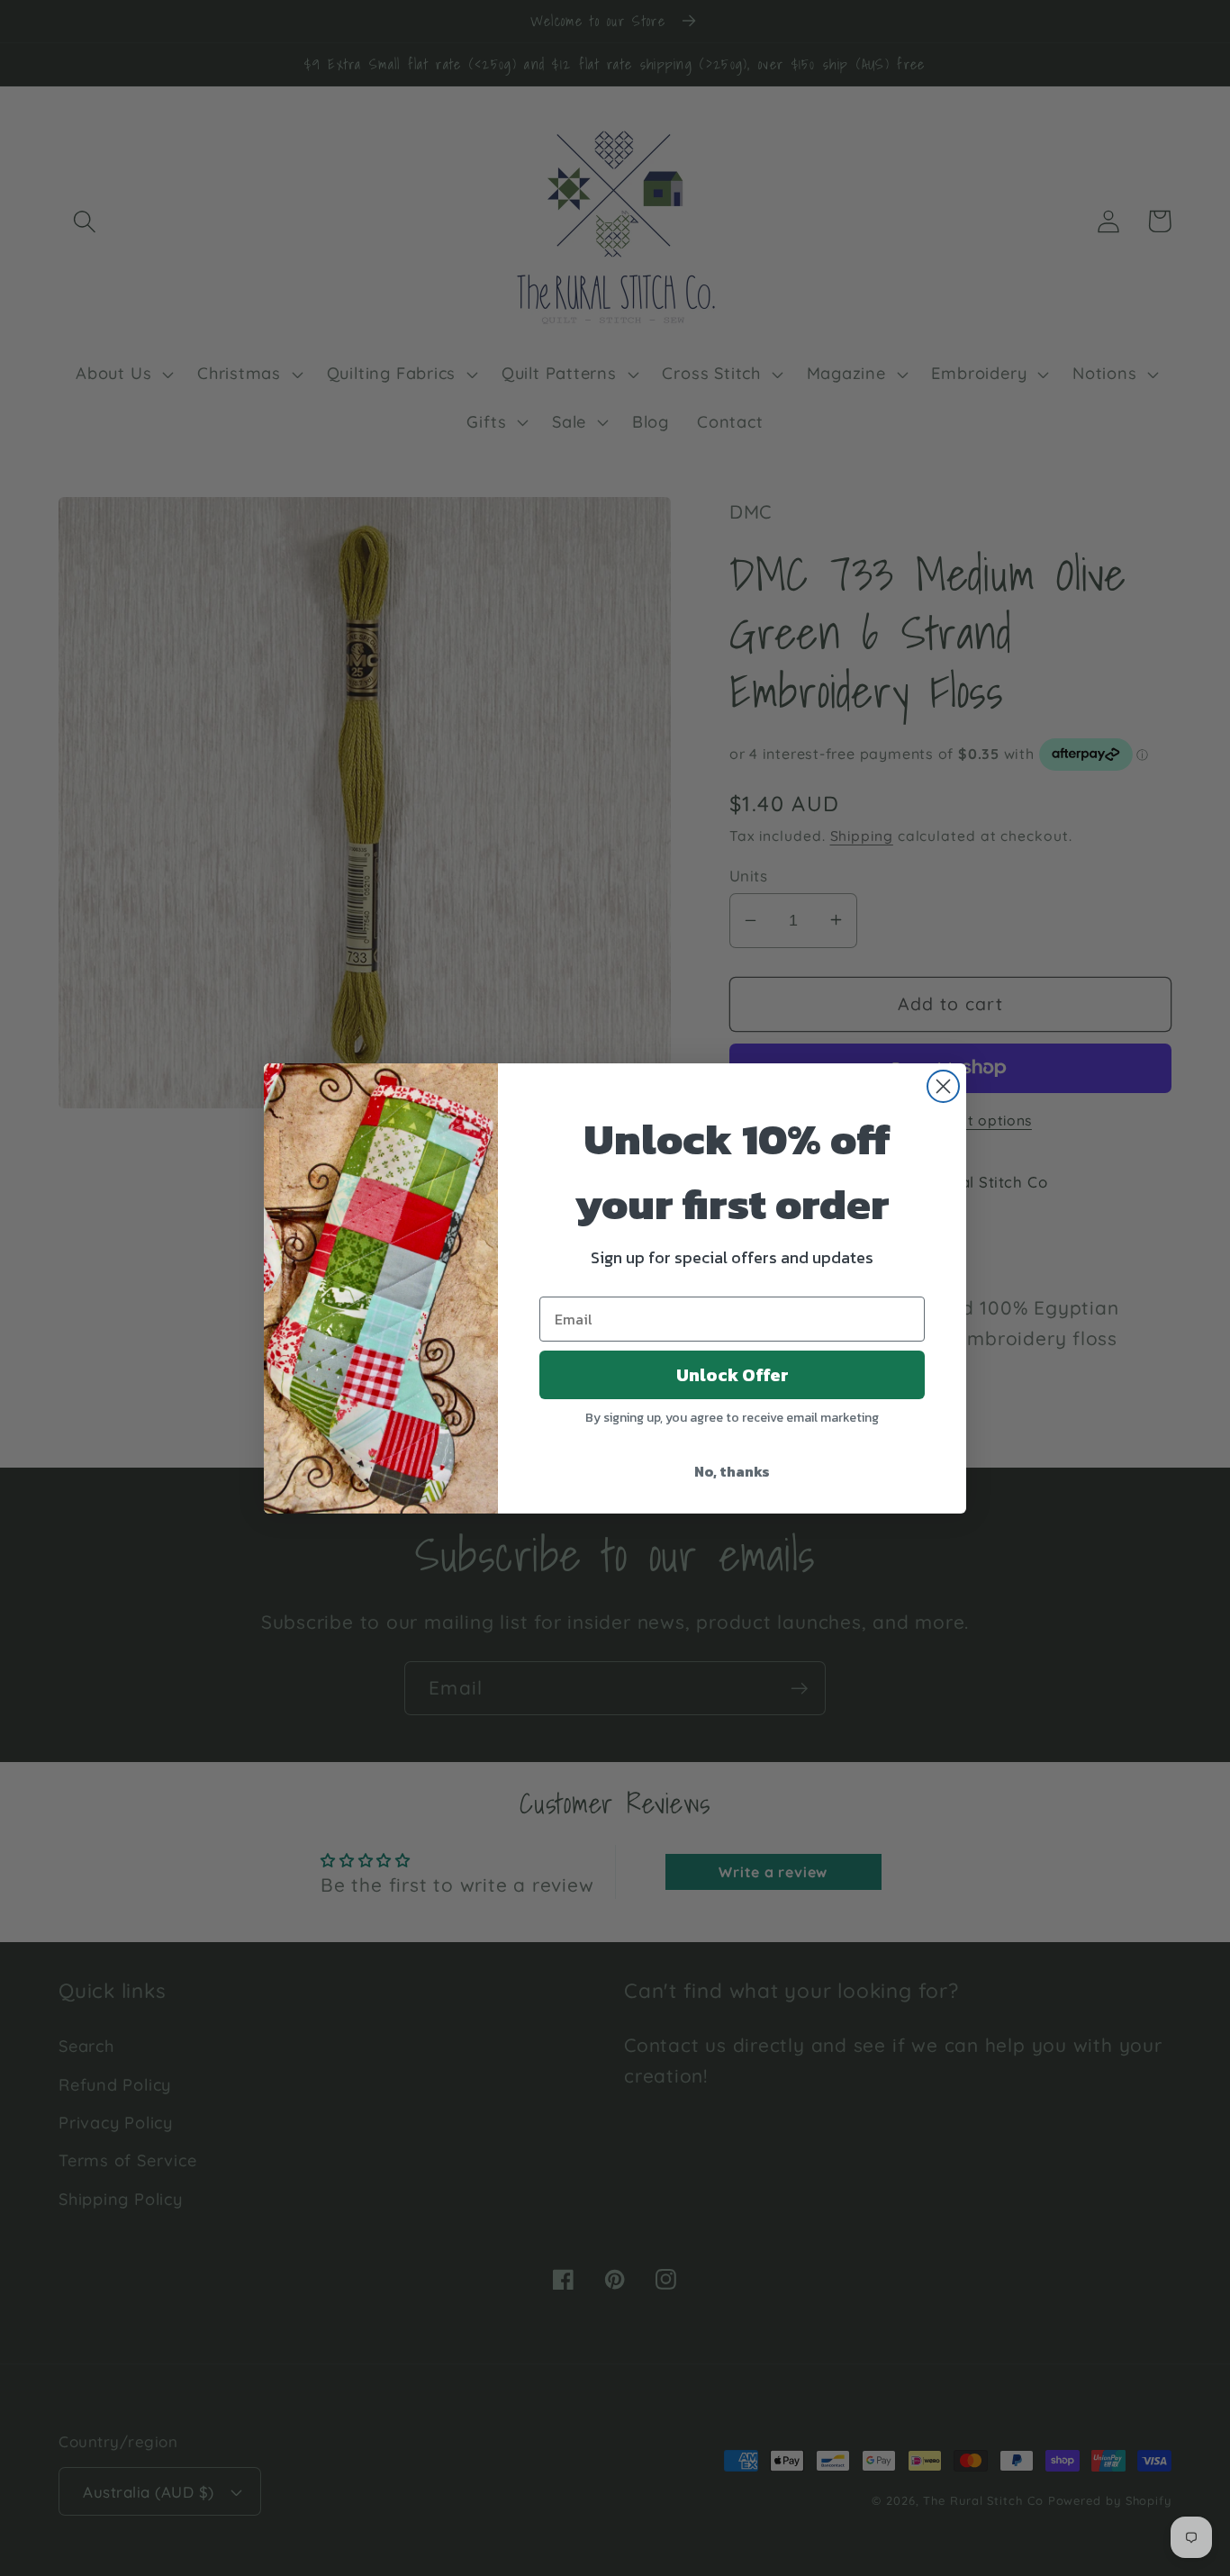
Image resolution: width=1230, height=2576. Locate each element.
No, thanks (732, 1471)
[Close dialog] (943, 1086)
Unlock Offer (733, 1375)
